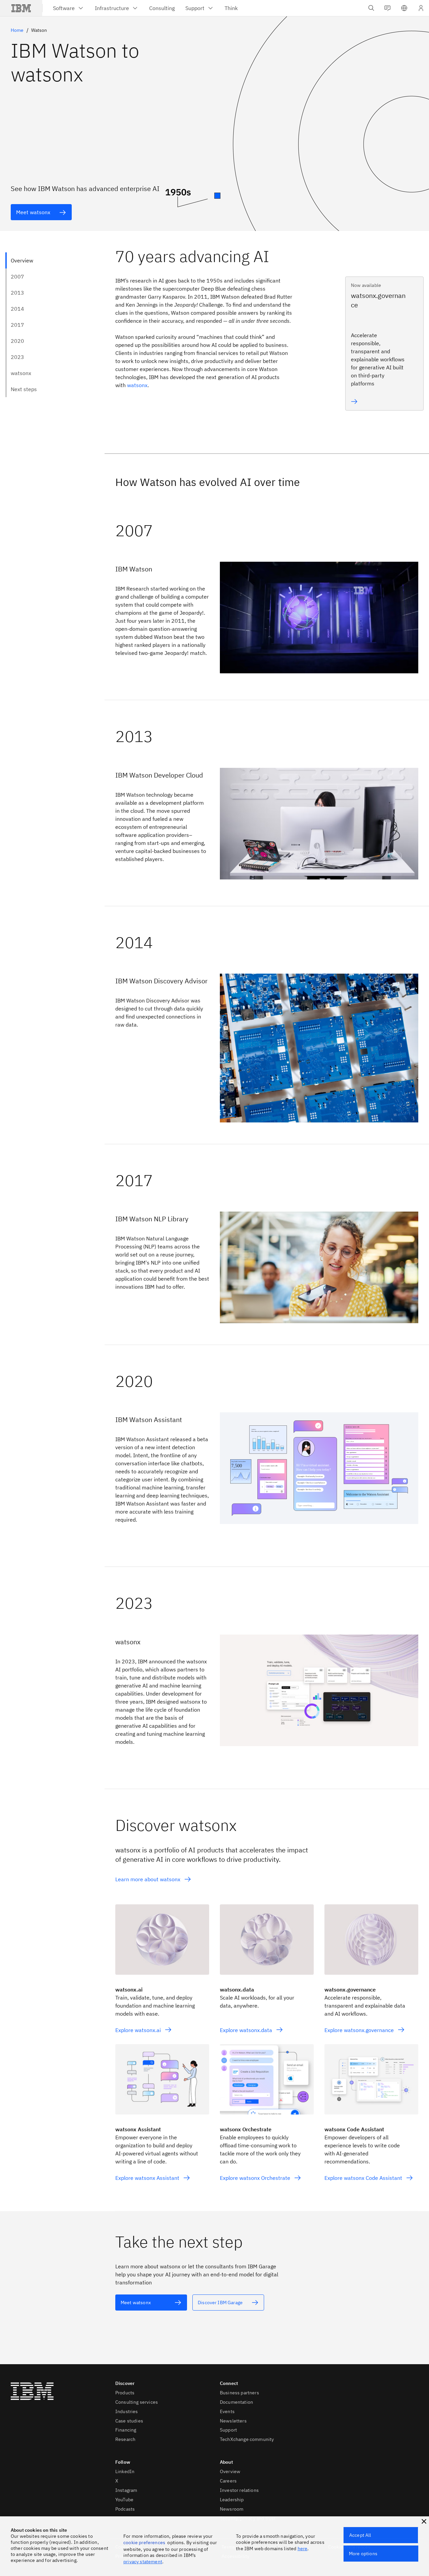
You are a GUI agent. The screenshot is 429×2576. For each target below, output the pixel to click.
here (303, 2549)
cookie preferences (144, 2542)
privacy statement (143, 2562)
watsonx (137, 385)
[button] (404, 8)
